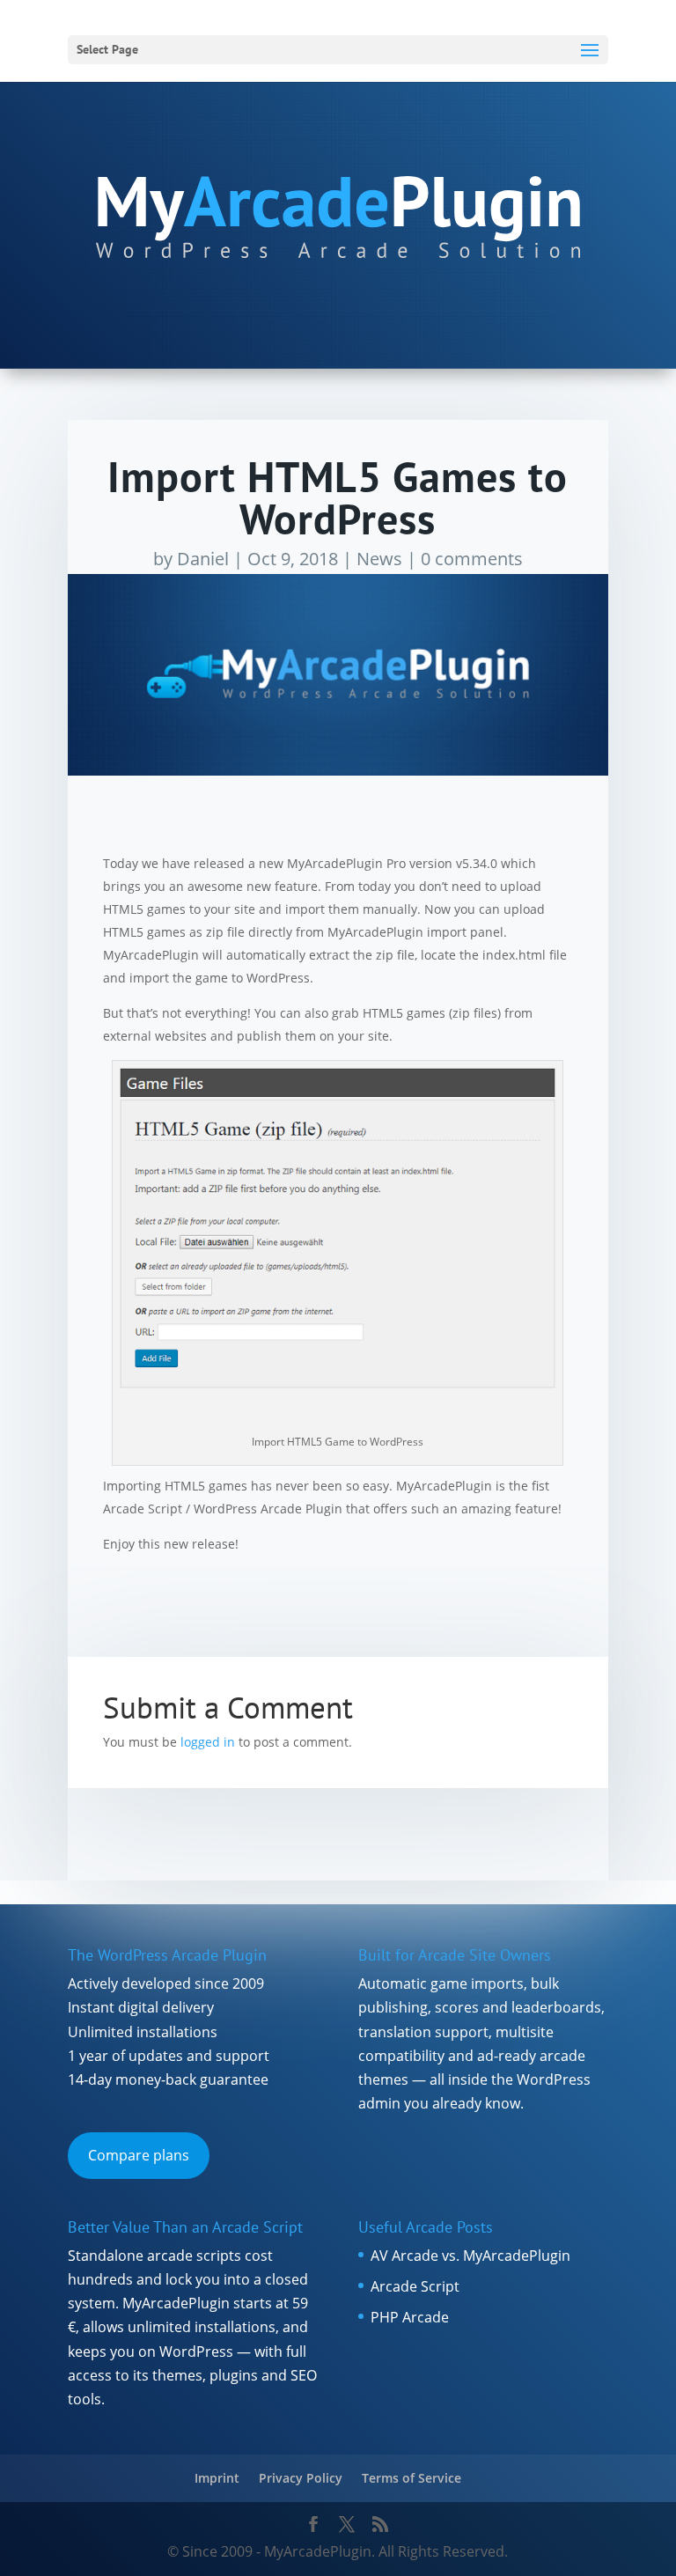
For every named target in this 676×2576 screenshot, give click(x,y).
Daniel (203, 559)
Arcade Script (415, 2286)
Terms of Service (411, 2478)
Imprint (217, 2478)
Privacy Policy (301, 2478)
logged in (208, 1742)
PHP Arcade (410, 2317)
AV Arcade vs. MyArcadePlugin (470, 2256)
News (379, 559)
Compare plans (139, 2155)
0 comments (472, 559)
